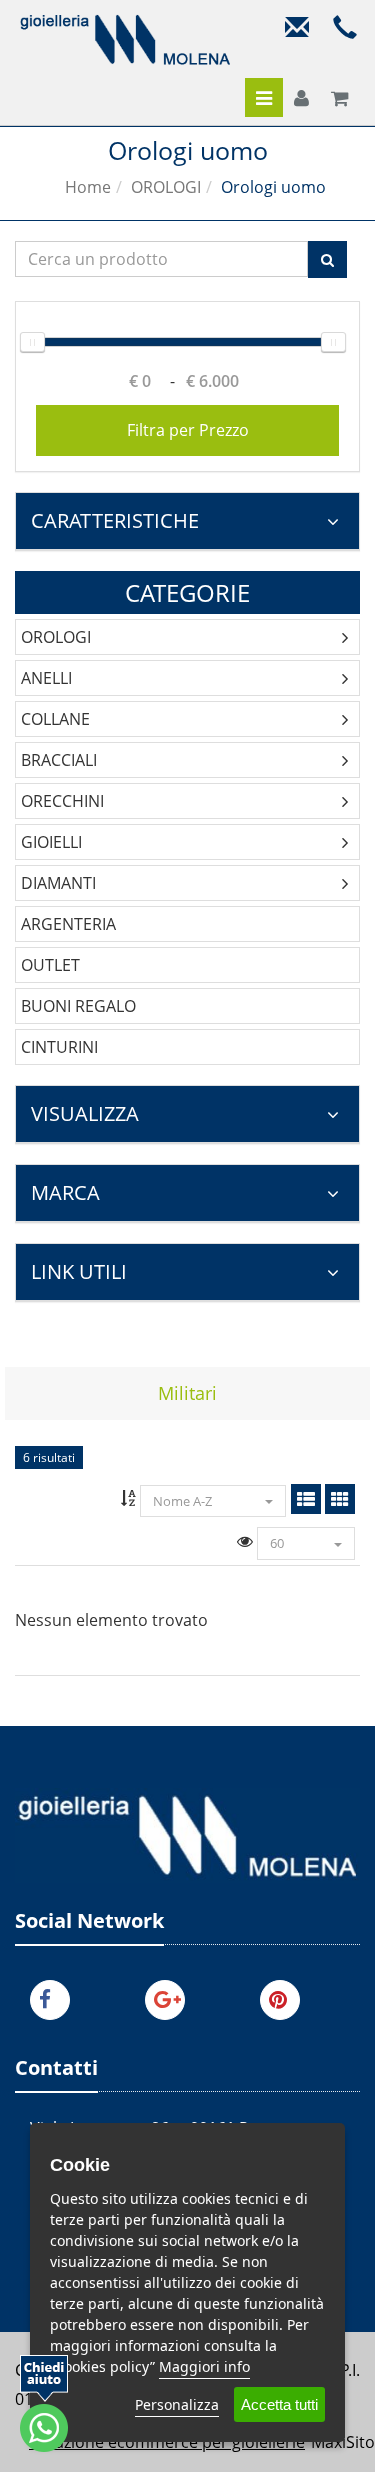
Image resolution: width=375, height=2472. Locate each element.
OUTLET (50, 965)
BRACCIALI (59, 760)
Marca (65, 1192)
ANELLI (46, 678)
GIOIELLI (51, 842)
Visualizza (85, 1113)
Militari (187, 1393)
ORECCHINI (62, 801)
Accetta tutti (279, 2404)
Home (88, 187)
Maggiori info (204, 2366)
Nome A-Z (184, 1501)
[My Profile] (301, 99)
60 (277, 1543)
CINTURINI (59, 1047)
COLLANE (55, 719)
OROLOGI (166, 187)
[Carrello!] (340, 99)
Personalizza (177, 2404)
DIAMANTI (58, 883)
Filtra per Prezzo (188, 430)
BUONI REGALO (78, 1006)
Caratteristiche (115, 520)
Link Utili (79, 1271)
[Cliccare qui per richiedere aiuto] (44, 2403)
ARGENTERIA (68, 924)
